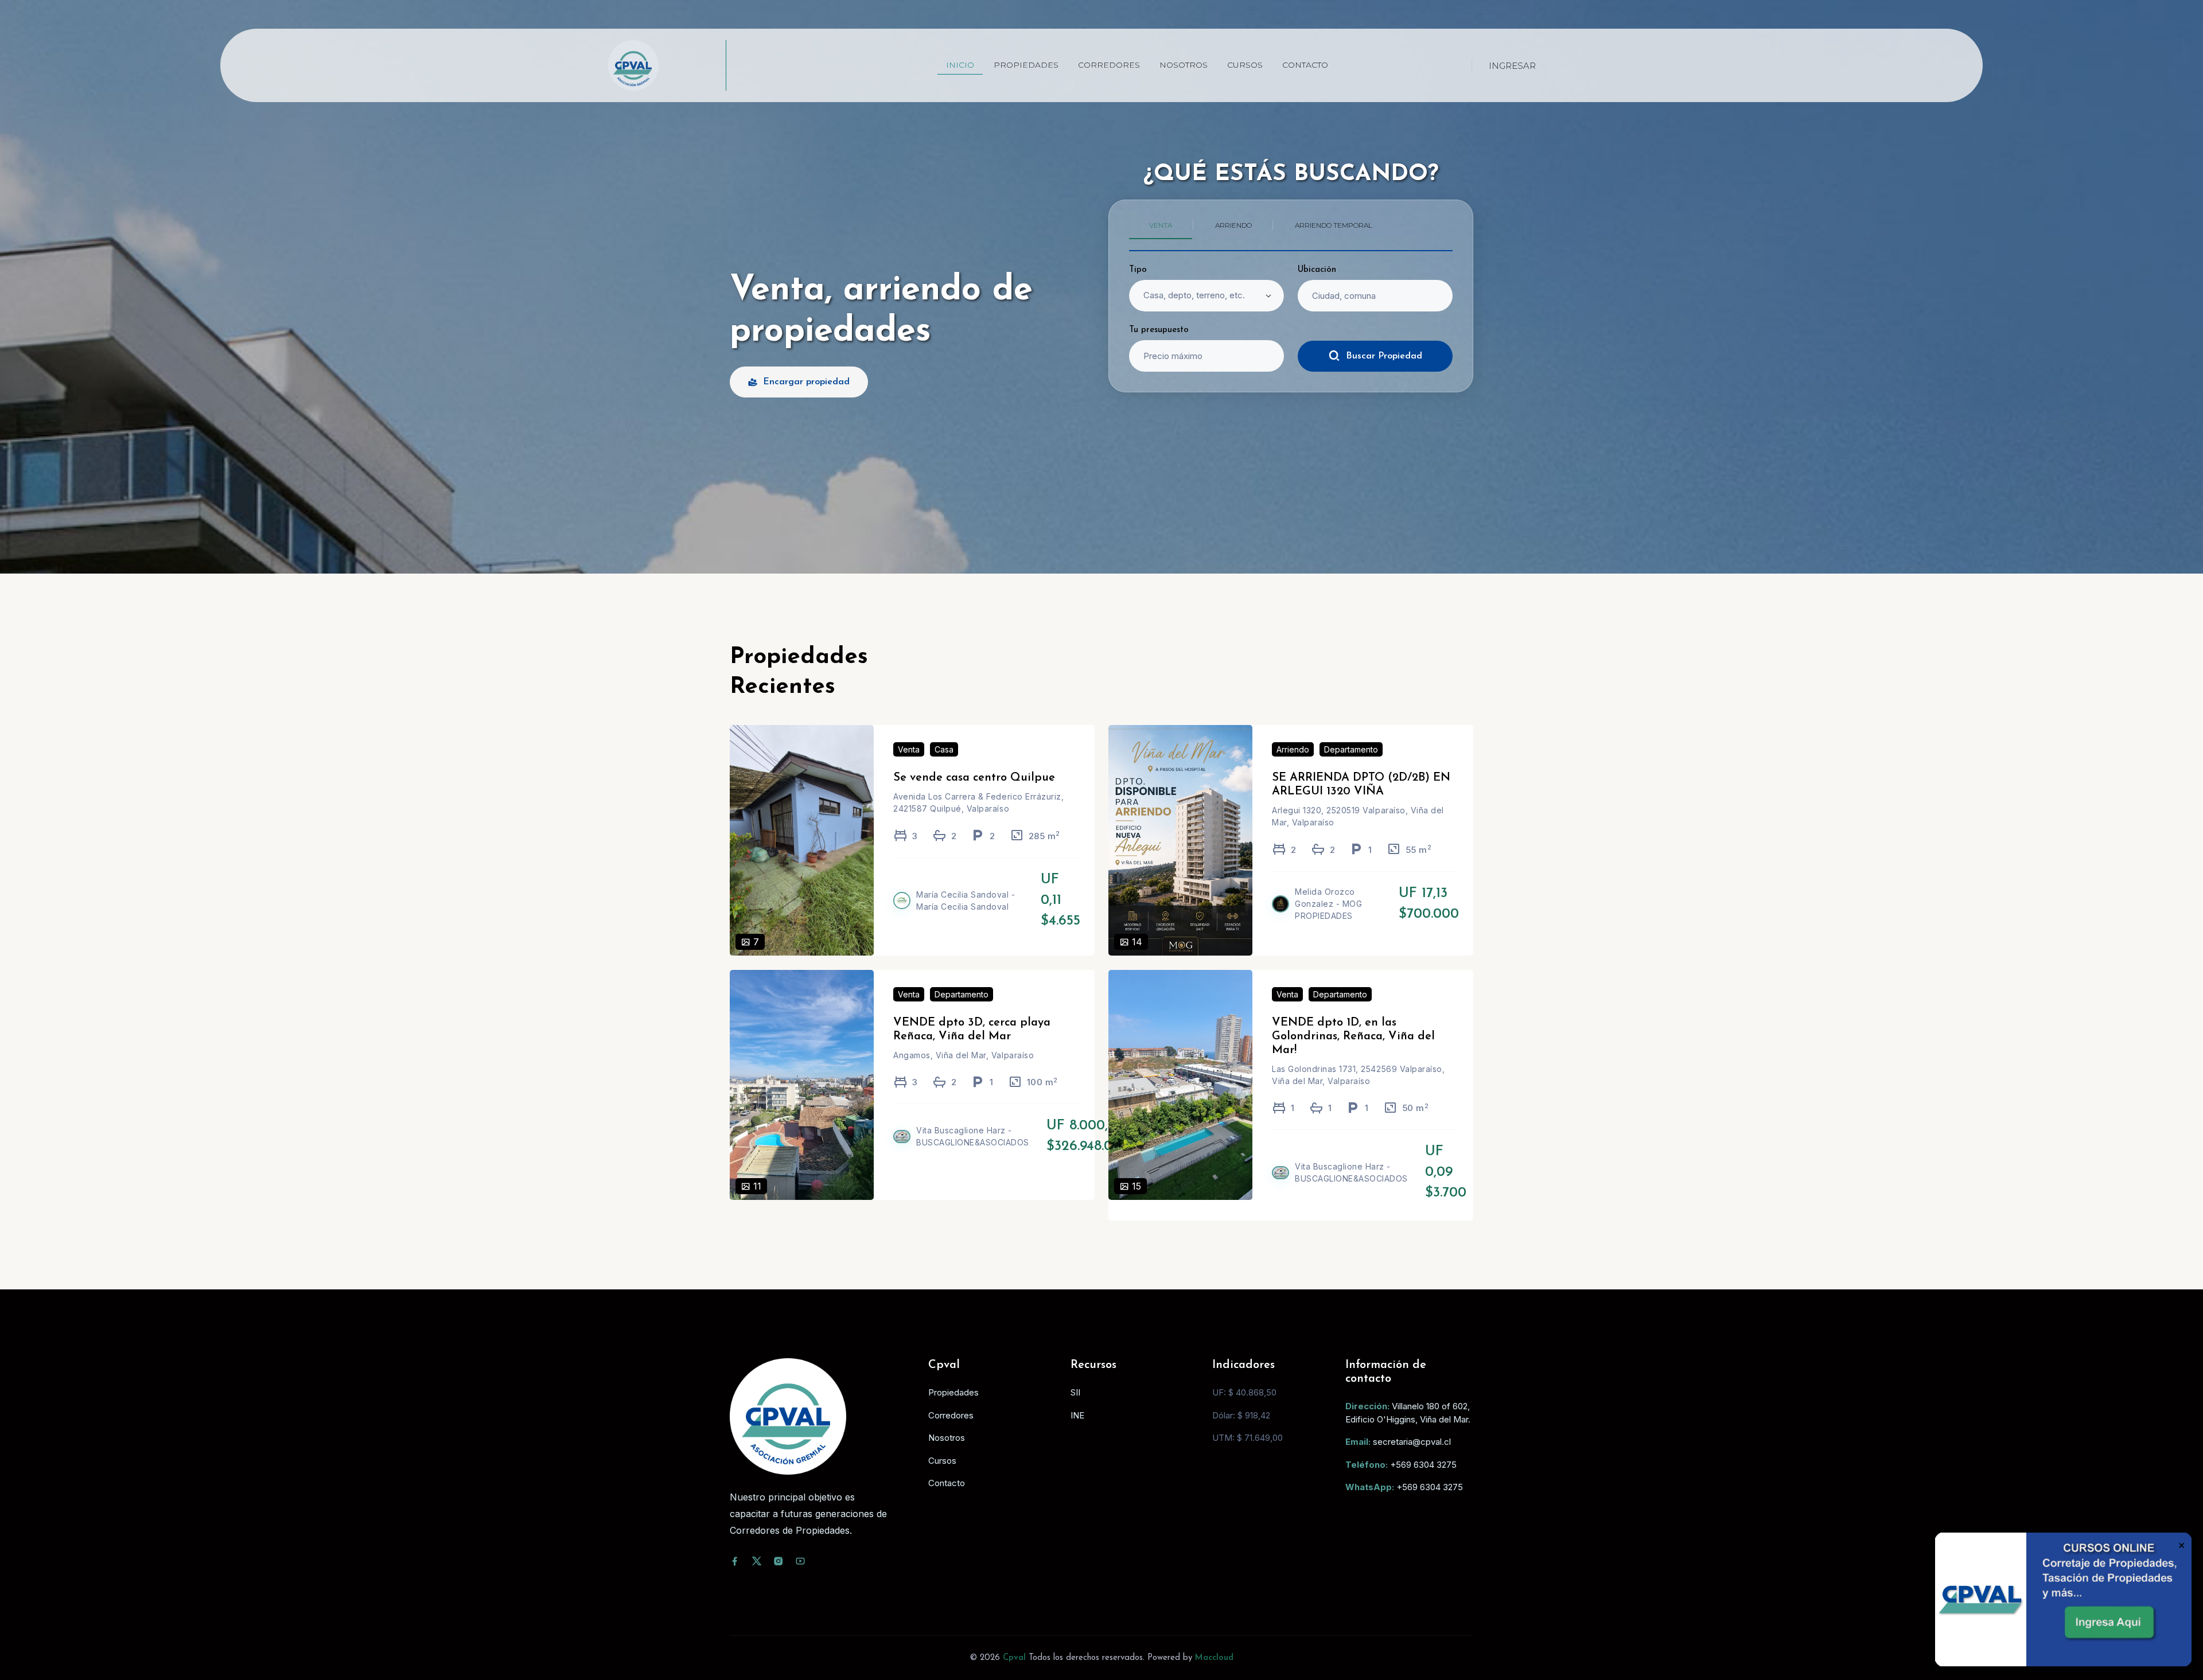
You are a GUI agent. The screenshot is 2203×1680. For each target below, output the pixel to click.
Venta (909, 749)
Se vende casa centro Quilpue (974, 778)
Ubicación (1317, 270)
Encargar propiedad (806, 382)
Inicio (960, 65)
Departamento (1351, 749)
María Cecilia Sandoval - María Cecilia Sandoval (966, 901)
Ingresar (1512, 66)
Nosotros (1184, 65)
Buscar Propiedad (1384, 356)
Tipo (1138, 270)
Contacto (1305, 65)
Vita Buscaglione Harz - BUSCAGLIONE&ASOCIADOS (973, 1136)
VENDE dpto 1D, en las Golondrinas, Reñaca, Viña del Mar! (1353, 1036)
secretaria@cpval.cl (1412, 1442)
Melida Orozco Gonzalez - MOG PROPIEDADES (1328, 904)
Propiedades (1026, 65)
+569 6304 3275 (1423, 1465)
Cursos (1245, 65)
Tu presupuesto (1159, 330)
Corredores (1109, 65)
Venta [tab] (1161, 225)
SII (1075, 1392)
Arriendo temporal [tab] (1334, 225)
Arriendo (1293, 749)
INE (1077, 1415)
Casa (944, 749)
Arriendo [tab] (1233, 225)
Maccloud (1214, 1658)
